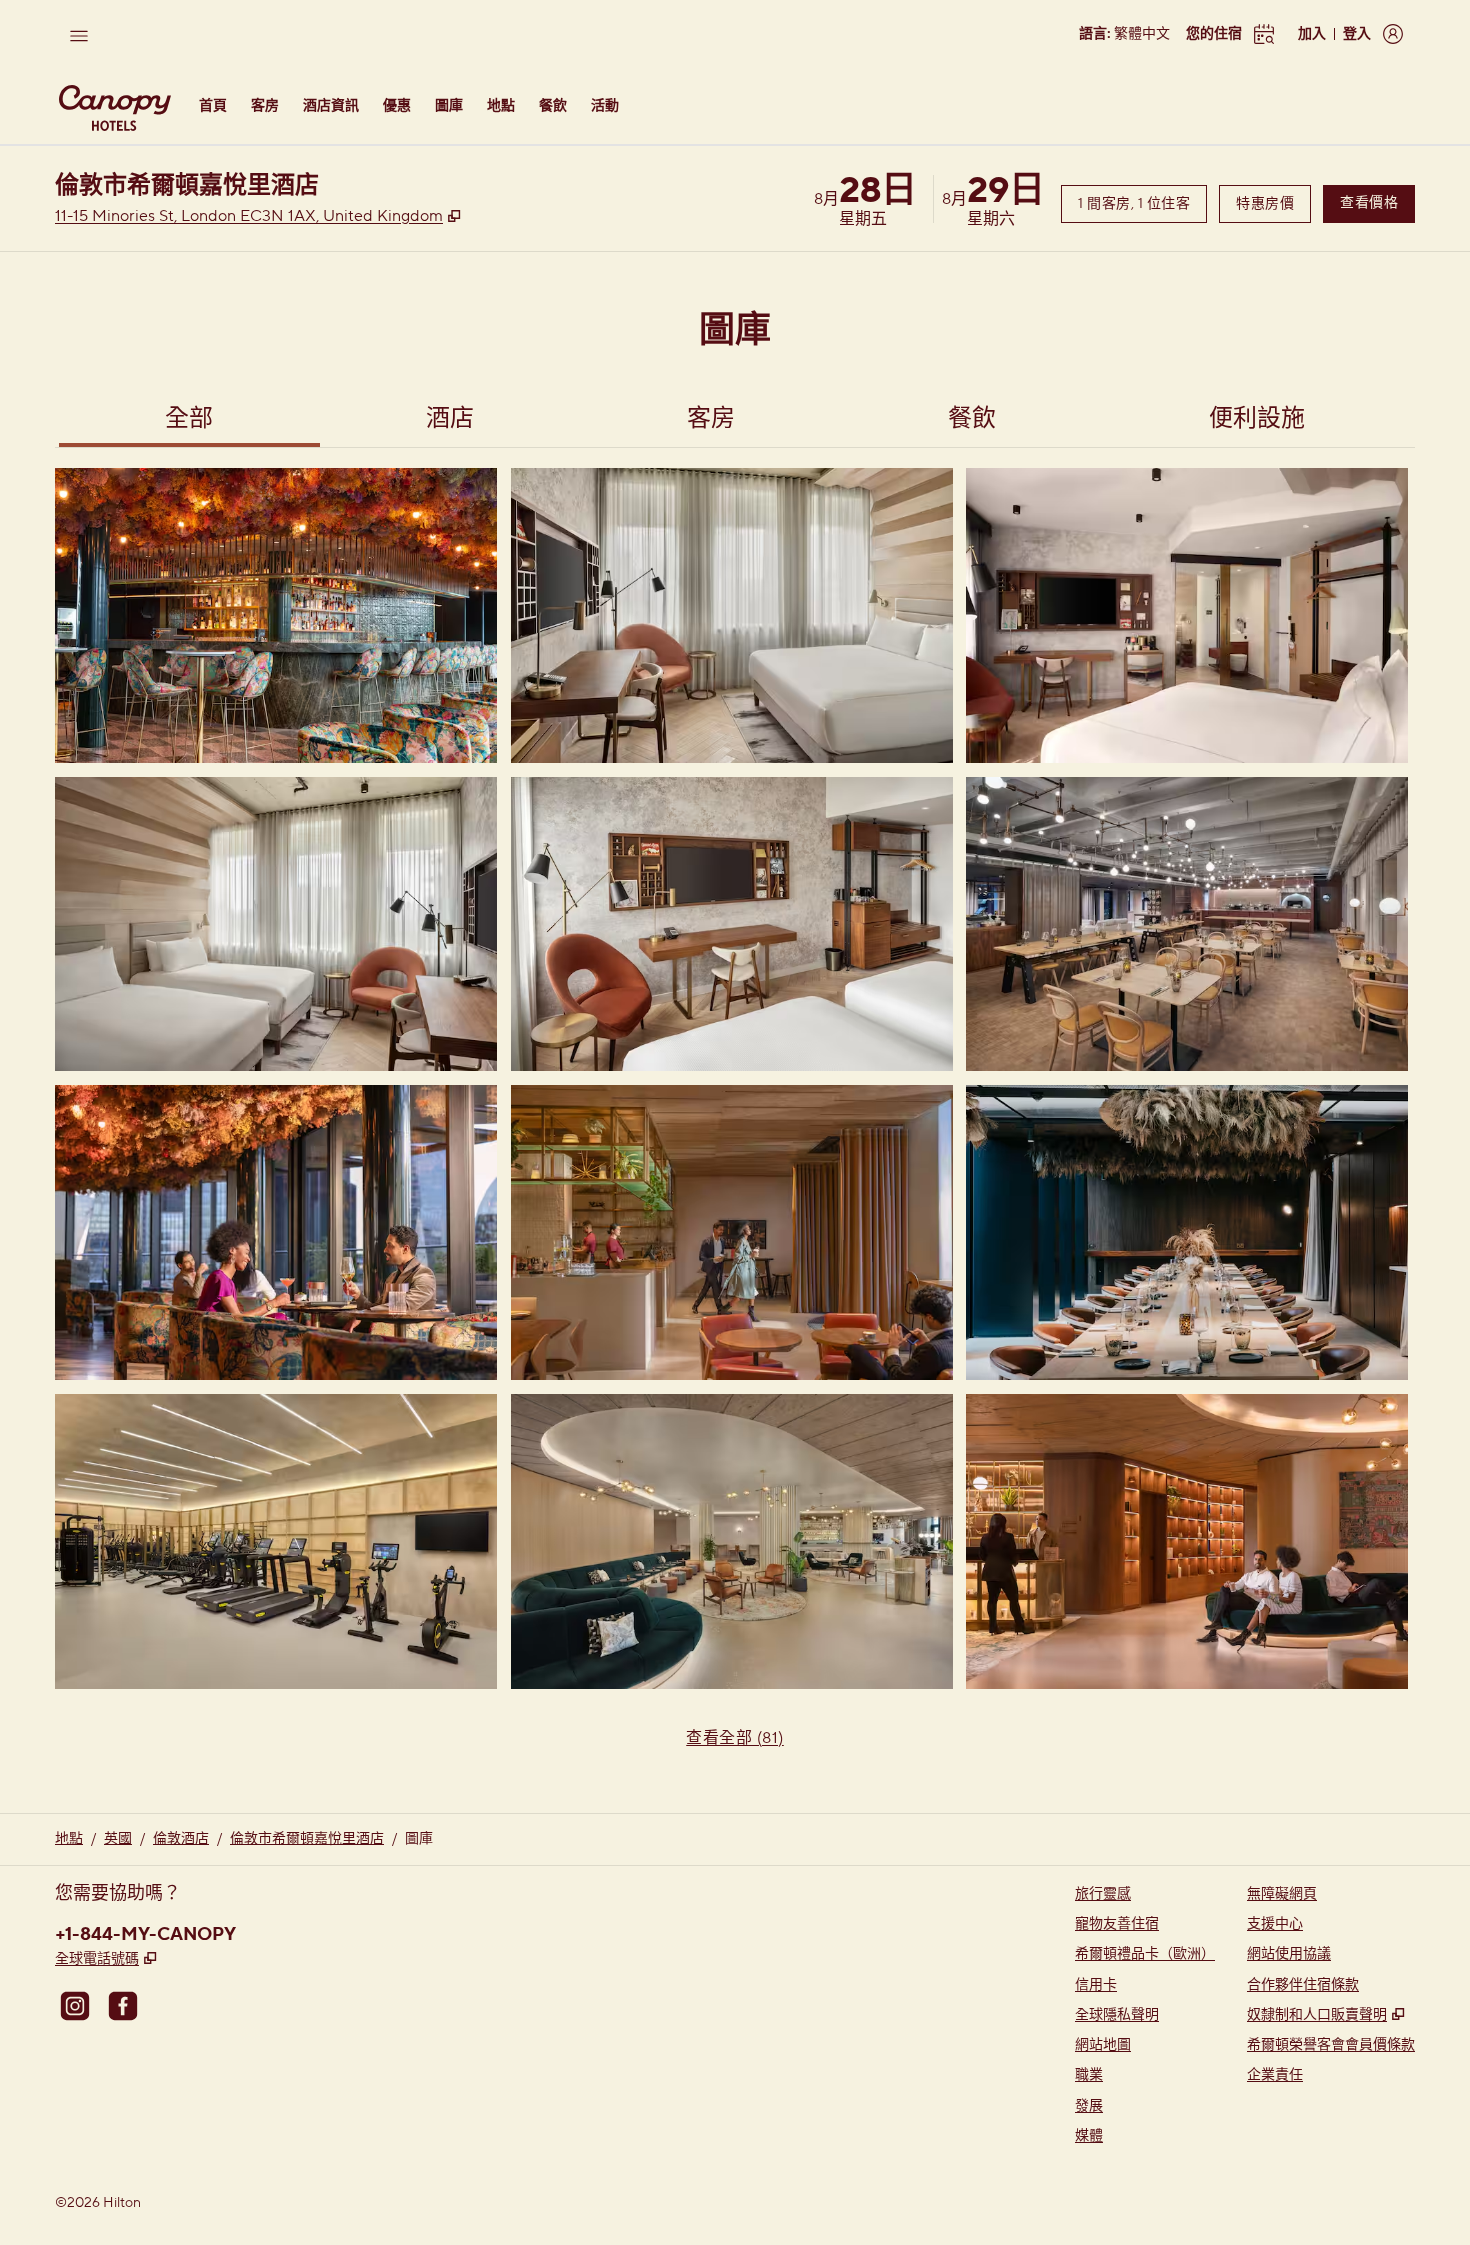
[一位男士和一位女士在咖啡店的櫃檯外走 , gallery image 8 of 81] (732, 1232)
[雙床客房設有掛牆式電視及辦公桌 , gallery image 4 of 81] (276, 924)
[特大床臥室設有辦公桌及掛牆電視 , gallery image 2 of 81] (732, 615)
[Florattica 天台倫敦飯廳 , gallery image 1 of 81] (276, 615)
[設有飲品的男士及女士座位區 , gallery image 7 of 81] (276, 1232)
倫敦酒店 (181, 1839)
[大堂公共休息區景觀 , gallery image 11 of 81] (732, 1541)
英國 (118, 1839)
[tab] (189, 421)
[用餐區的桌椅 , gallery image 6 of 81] (1187, 924)
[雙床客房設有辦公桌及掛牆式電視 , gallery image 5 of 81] (732, 924)
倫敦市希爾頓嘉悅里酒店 (307, 1839)
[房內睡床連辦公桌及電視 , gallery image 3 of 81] (1187, 615)
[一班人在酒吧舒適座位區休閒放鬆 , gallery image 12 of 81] (1187, 1541)
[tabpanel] (735, 1120)
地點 (69, 1839)
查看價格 (1377, 202)
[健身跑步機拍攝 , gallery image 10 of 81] (276, 1541)
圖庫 (419, 1839)
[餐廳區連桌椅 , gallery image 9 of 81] (1187, 1232)
